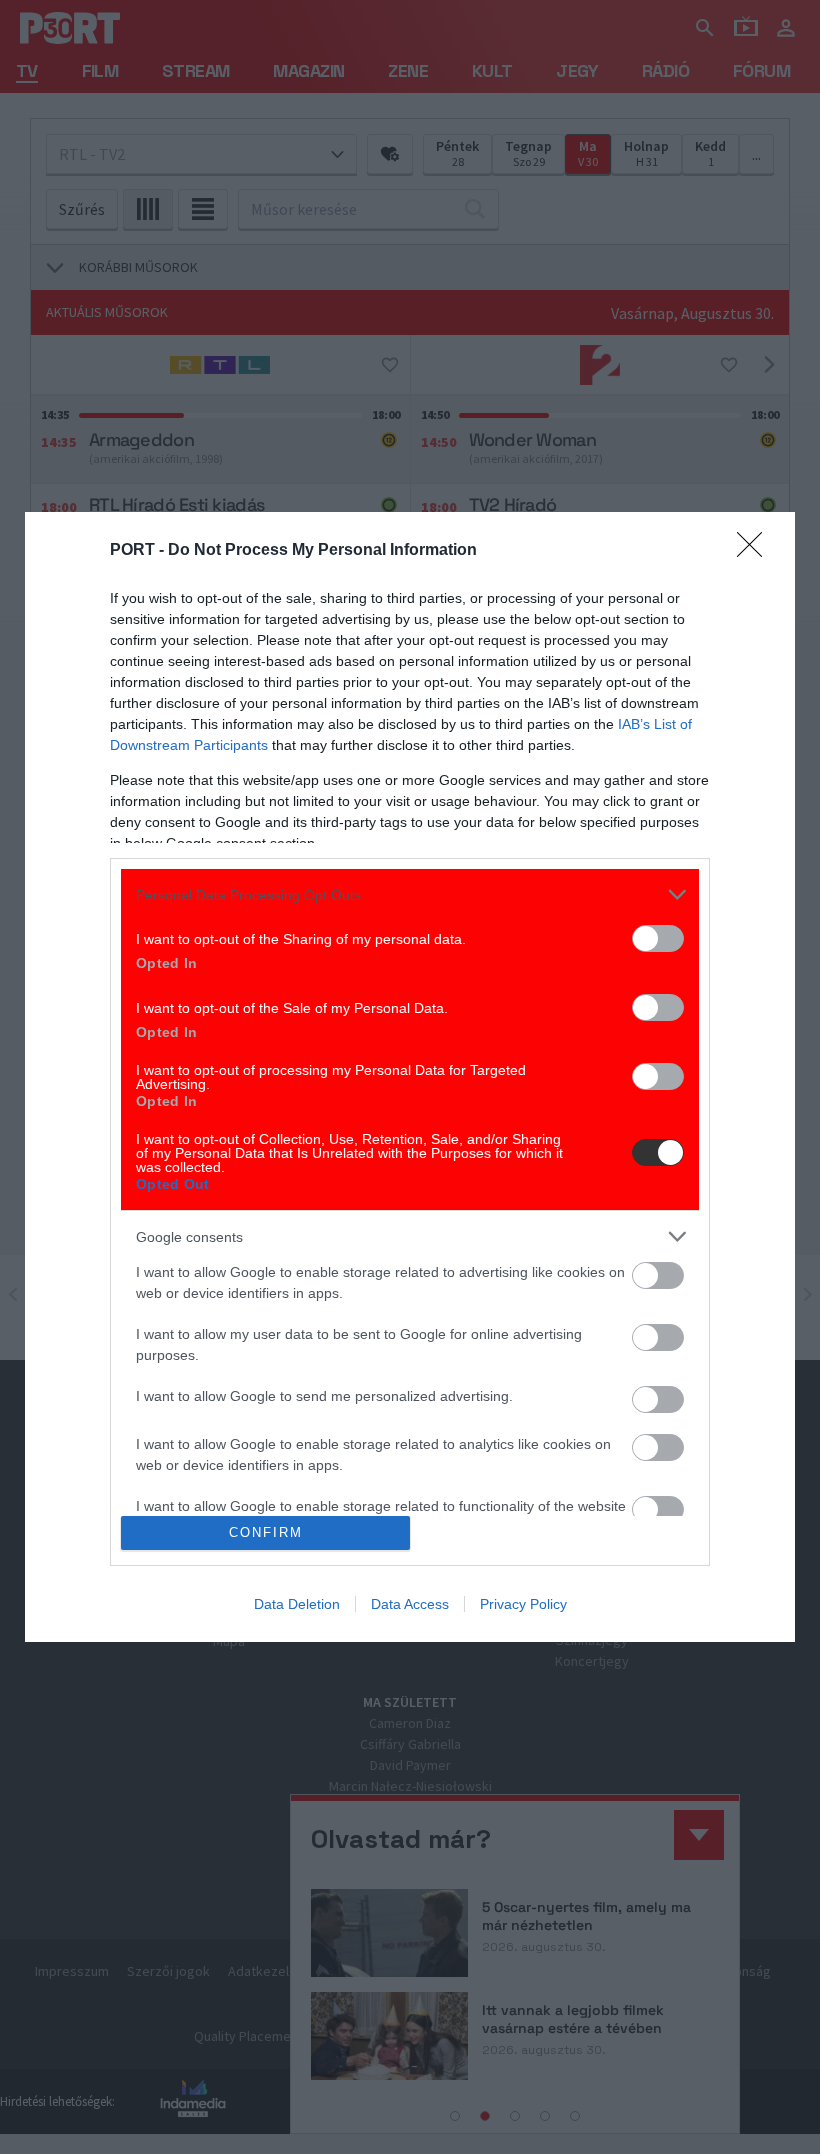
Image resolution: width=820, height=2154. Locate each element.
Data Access (410, 1604)
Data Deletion (297, 1604)
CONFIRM (266, 1532)
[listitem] (410, 894)
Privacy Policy (523, 1604)
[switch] (658, 938)
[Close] (756, 551)
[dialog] (410, 1076)
